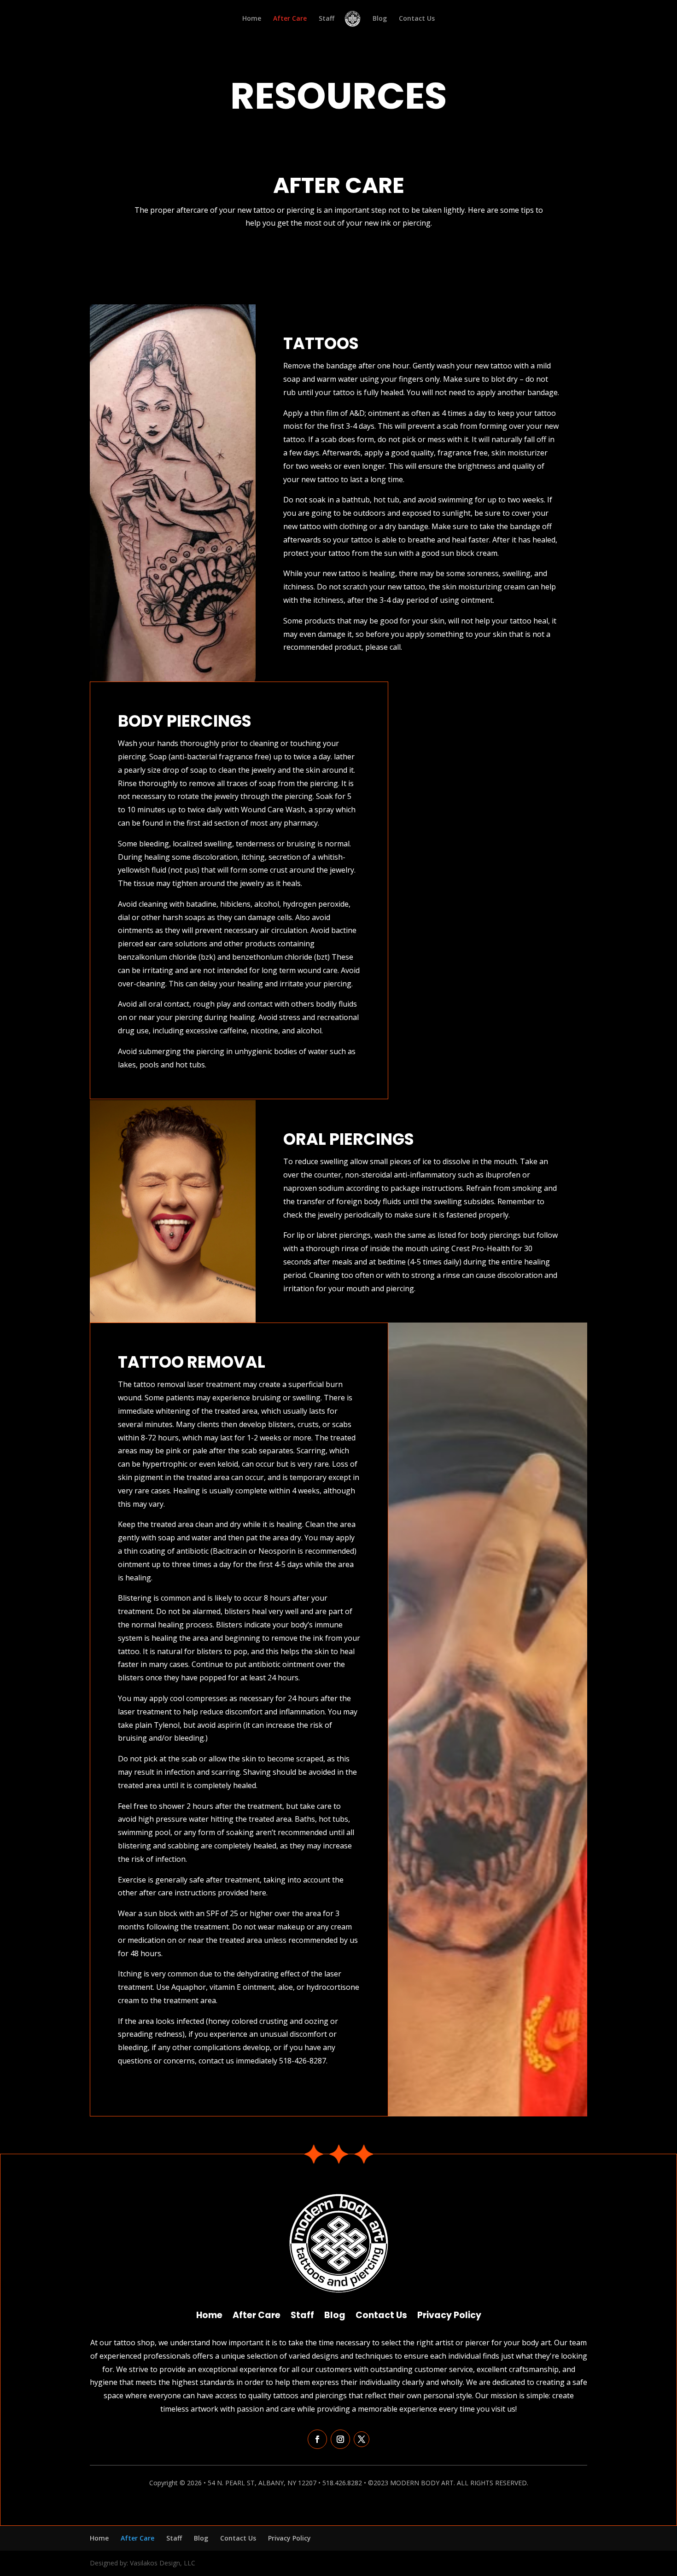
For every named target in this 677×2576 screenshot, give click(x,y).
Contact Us (417, 19)
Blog (380, 19)
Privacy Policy (449, 2314)
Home (252, 19)
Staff (327, 19)
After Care (290, 19)
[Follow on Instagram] (340, 2439)
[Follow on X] (362, 2439)
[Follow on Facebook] (317, 2439)
